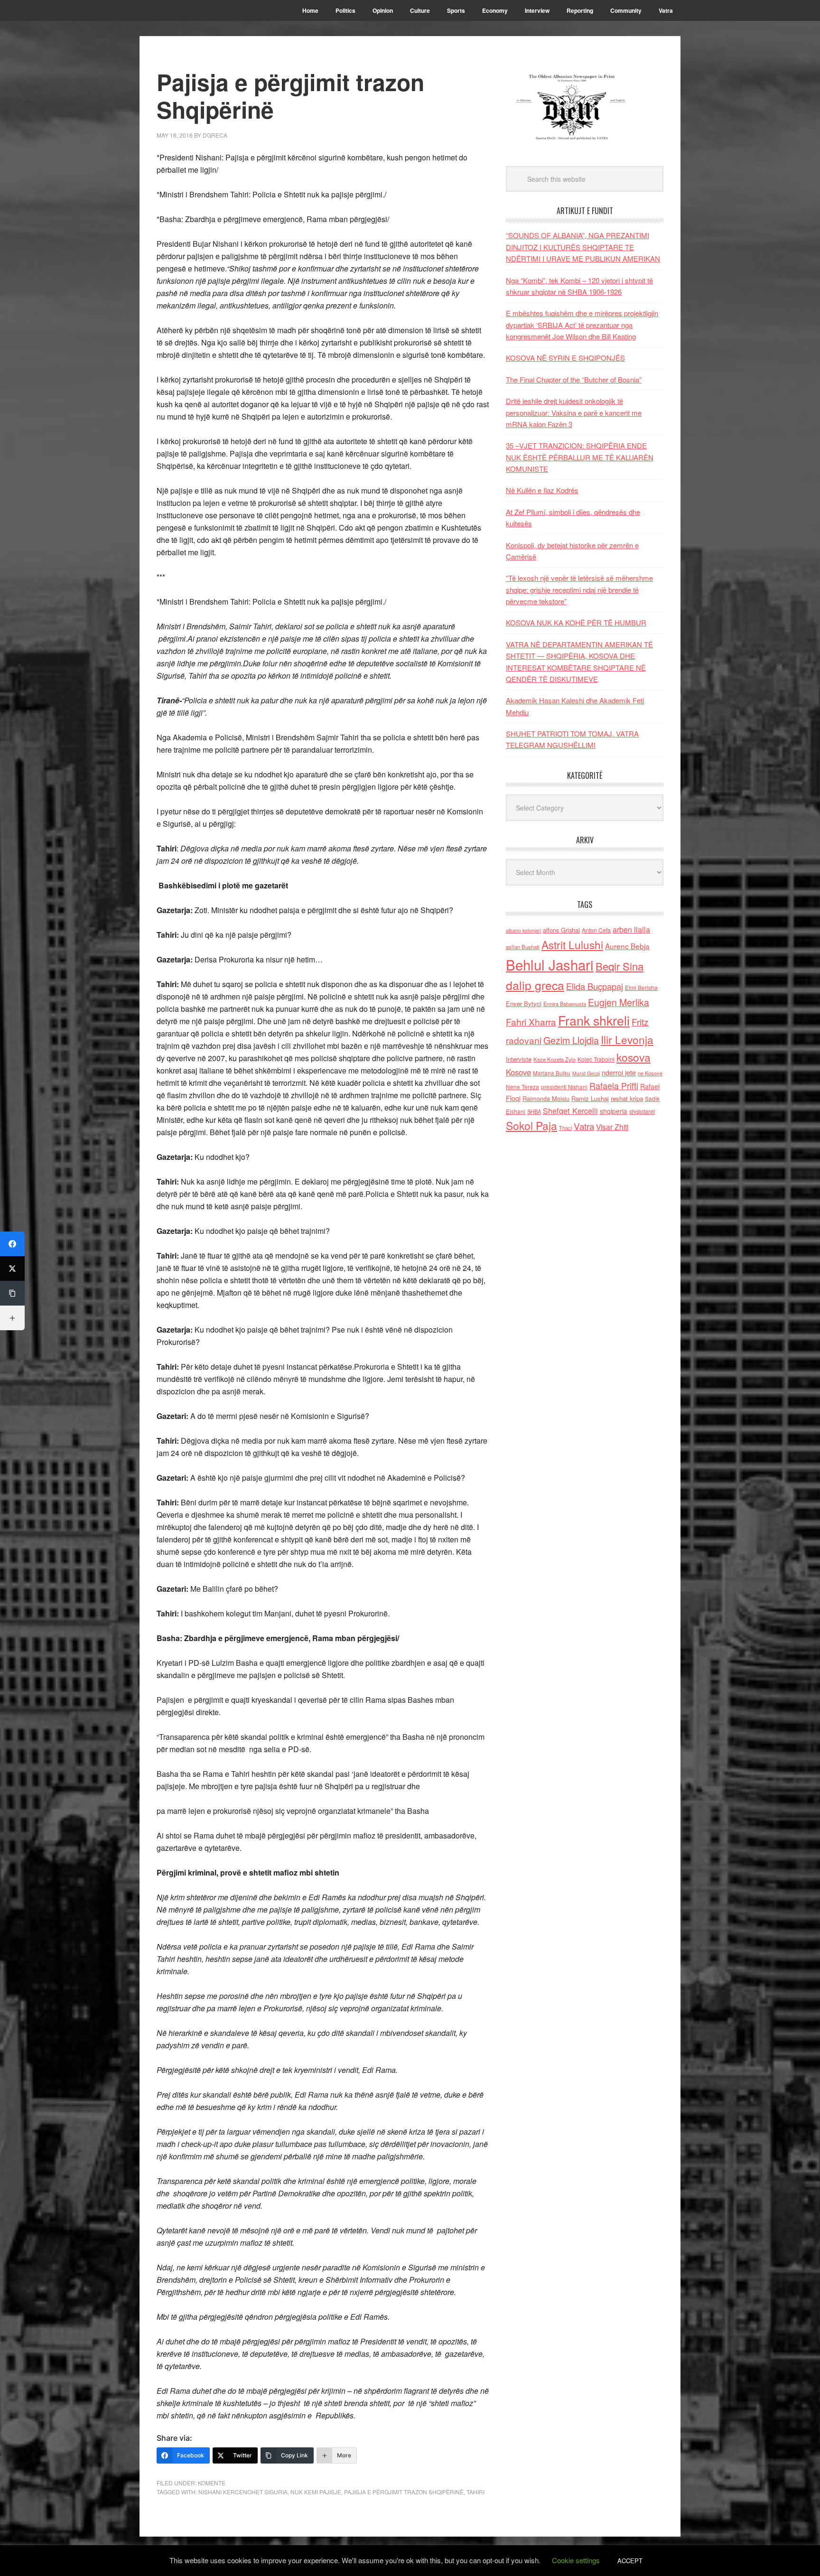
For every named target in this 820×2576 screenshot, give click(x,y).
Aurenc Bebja (627, 946)
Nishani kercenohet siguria (243, 2492)
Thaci (565, 1128)
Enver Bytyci (524, 1003)
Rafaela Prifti (614, 1085)
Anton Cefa (596, 930)
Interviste (519, 1059)
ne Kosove (650, 1073)
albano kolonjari (523, 930)
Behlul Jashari (550, 964)
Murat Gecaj (586, 1073)
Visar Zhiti (612, 1127)
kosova (634, 1057)
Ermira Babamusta (565, 1004)
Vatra (584, 1126)
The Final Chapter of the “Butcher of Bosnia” (574, 379)
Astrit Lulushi (572, 944)
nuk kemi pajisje (316, 2492)
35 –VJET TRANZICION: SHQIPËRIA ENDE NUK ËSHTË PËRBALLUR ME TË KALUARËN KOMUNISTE (580, 457)
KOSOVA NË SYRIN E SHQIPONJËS (565, 358)
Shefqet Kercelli (570, 1111)
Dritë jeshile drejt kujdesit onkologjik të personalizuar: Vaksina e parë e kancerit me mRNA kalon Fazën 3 (574, 412)
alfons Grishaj (561, 930)
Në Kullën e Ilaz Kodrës (542, 490)
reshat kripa (627, 1098)
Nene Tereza (522, 1087)
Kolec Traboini (596, 1059)
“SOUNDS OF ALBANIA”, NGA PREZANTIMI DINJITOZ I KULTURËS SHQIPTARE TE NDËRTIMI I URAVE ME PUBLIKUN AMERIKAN (583, 247)
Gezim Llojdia (571, 1040)
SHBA (534, 1111)
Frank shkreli (594, 1020)
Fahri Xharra (531, 1022)
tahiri (475, 2492)
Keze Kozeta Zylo (554, 1059)
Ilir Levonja (627, 1039)
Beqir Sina (620, 966)
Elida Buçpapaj (595, 986)
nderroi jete (619, 1073)
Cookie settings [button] (576, 2560)
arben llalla (631, 929)
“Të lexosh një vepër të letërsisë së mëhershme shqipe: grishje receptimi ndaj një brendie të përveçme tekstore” (579, 589)
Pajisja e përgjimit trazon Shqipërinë (404, 2492)
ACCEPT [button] (630, 2561)
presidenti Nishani (564, 1087)
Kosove (518, 1072)
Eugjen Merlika (619, 1002)
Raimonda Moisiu (546, 1098)
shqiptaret (642, 1111)
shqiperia (614, 1111)
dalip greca (535, 985)
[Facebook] (12, 1244)
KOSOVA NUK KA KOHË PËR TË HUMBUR (576, 622)
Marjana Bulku (552, 1073)
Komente (212, 2483)
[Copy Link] (12, 1293)
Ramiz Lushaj (590, 1098)
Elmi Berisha (641, 987)
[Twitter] (12, 1269)
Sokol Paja (531, 1125)
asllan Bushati (523, 947)
